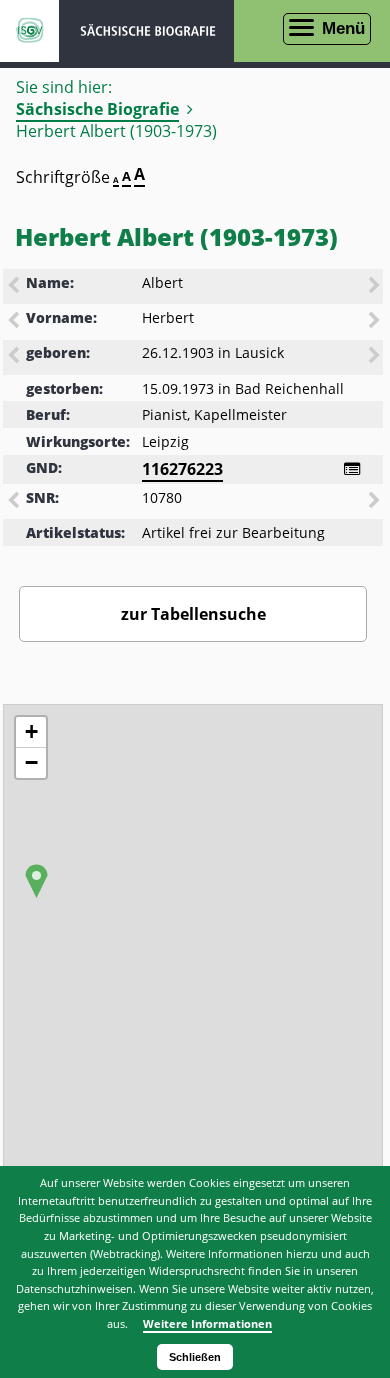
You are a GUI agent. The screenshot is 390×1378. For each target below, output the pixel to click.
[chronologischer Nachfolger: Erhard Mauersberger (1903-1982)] (376, 357)
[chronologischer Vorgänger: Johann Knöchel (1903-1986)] (15, 357)
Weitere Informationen (207, 1323)
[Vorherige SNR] (15, 502)
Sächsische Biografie (97, 109)
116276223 (182, 469)
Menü (343, 28)
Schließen (195, 1357)
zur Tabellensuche (193, 614)
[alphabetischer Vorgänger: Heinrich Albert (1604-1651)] (15, 287)
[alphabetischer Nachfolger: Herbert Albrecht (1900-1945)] (376, 322)
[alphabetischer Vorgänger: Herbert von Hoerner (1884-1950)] (15, 322)
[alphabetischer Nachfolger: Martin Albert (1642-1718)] (376, 287)
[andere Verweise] (352, 469)
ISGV (29, 31)
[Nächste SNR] (376, 502)
